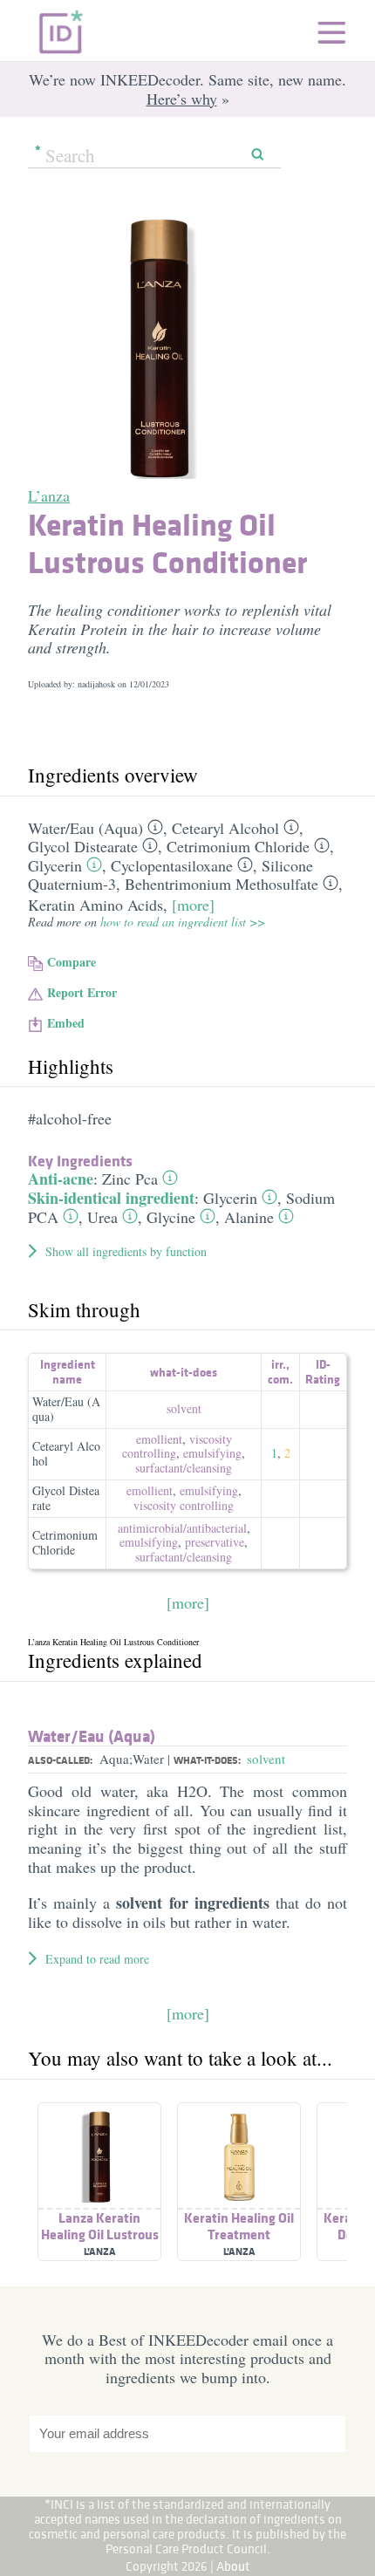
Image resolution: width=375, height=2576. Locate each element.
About (233, 2566)
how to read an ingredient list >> (183, 922)
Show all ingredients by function (126, 1251)
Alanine (249, 1217)
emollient (159, 1439)
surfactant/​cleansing (184, 1468)
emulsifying (212, 1453)
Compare (72, 962)
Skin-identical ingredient (111, 1198)
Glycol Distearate (83, 846)
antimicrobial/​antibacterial (182, 1528)
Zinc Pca (130, 1179)
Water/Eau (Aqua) (66, 1409)
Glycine (171, 1217)
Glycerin (55, 865)
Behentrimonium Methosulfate (222, 884)
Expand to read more (97, 1959)
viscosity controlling (184, 1505)
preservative (215, 1542)
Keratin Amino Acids (95, 905)
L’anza (49, 495)
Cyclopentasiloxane (172, 865)
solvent (184, 1408)
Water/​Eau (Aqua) (85, 828)
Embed (66, 1023)
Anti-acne (61, 1179)
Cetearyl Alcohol (225, 828)
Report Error (82, 992)
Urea (102, 1217)
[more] (193, 905)
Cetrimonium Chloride (238, 846)
